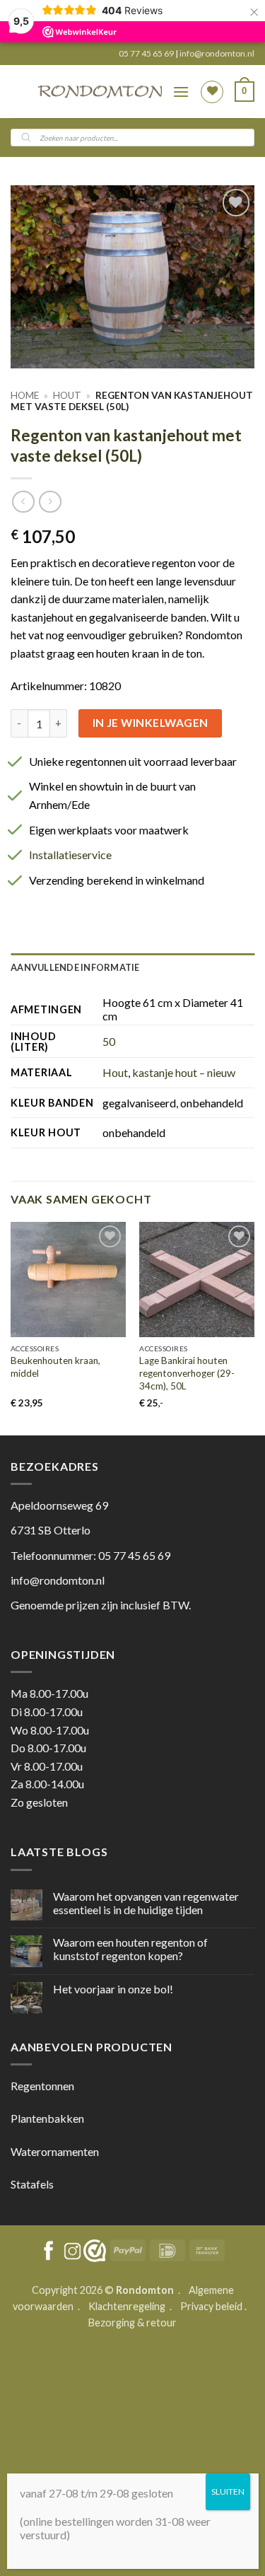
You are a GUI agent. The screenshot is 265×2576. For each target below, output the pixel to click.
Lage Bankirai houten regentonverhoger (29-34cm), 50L (187, 1373)
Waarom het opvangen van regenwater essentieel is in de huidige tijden (146, 1903)
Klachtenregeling (127, 2306)
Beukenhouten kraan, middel (55, 1367)
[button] (181, 92)
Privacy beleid (211, 2306)
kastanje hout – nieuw (184, 1072)
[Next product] (23, 502)
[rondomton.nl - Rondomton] (100, 92)
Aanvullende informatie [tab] (75, 967)
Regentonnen (42, 2086)
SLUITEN (228, 2492)
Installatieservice (70, 855)
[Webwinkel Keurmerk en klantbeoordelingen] (95, 2251)
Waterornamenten (55, 2151)
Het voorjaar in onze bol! (113, 1989)
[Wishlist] (212, 92)
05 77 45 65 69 (147, 53)
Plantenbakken (47, 2118)
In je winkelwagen (151, 723)
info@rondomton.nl (217, 53)
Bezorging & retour (132, 2323)
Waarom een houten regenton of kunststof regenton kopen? (130, 1949)
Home (25, 395)
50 (109, 1041)
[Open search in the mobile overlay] (132, 138)
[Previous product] (50, 502)
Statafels (32, 2184)
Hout (67, 395)
